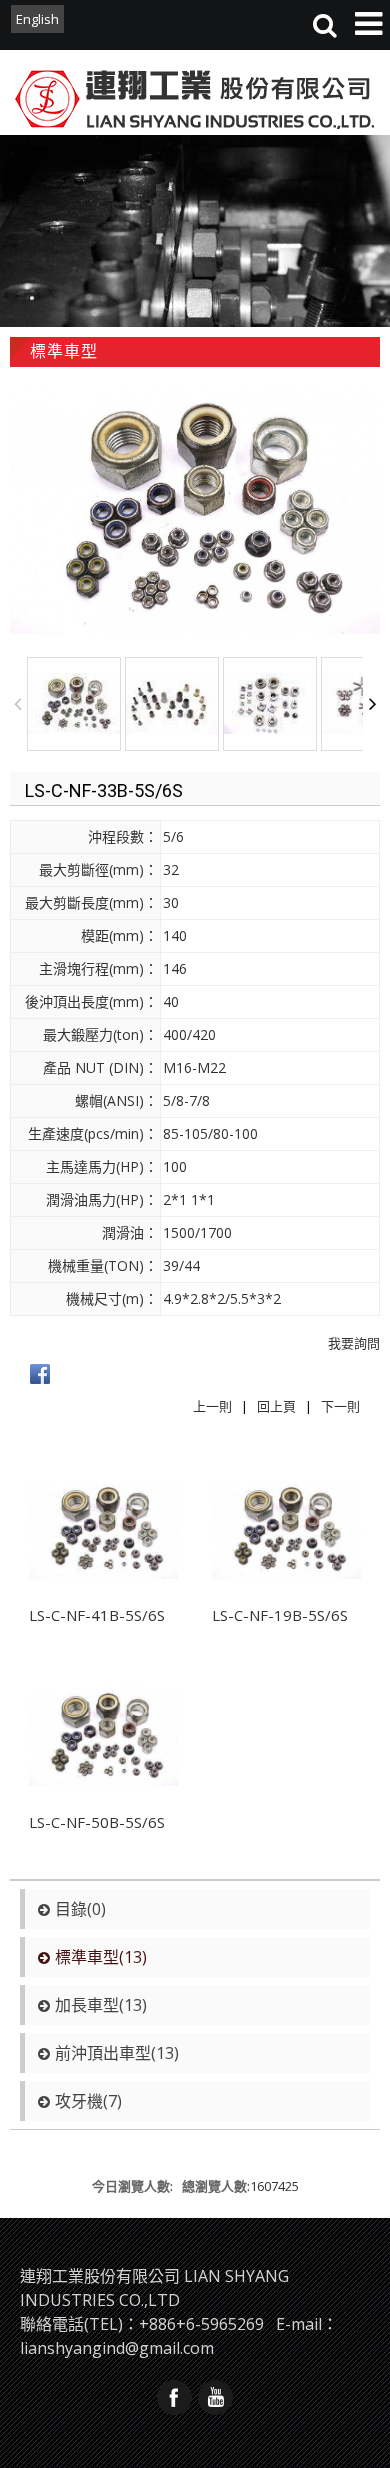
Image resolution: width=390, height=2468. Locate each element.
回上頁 (276, 1406)
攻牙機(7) (88, 2101)
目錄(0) (80, 1909)
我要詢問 (354, 1343)
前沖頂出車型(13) (117, 2053)
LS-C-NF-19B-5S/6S (280, 1615)
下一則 (340, 1406)
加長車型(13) (101, 2005)
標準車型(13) (101, 1957)
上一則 (212, 1406)
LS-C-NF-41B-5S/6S (97, 1615)
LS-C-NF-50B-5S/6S (97, 1822)
